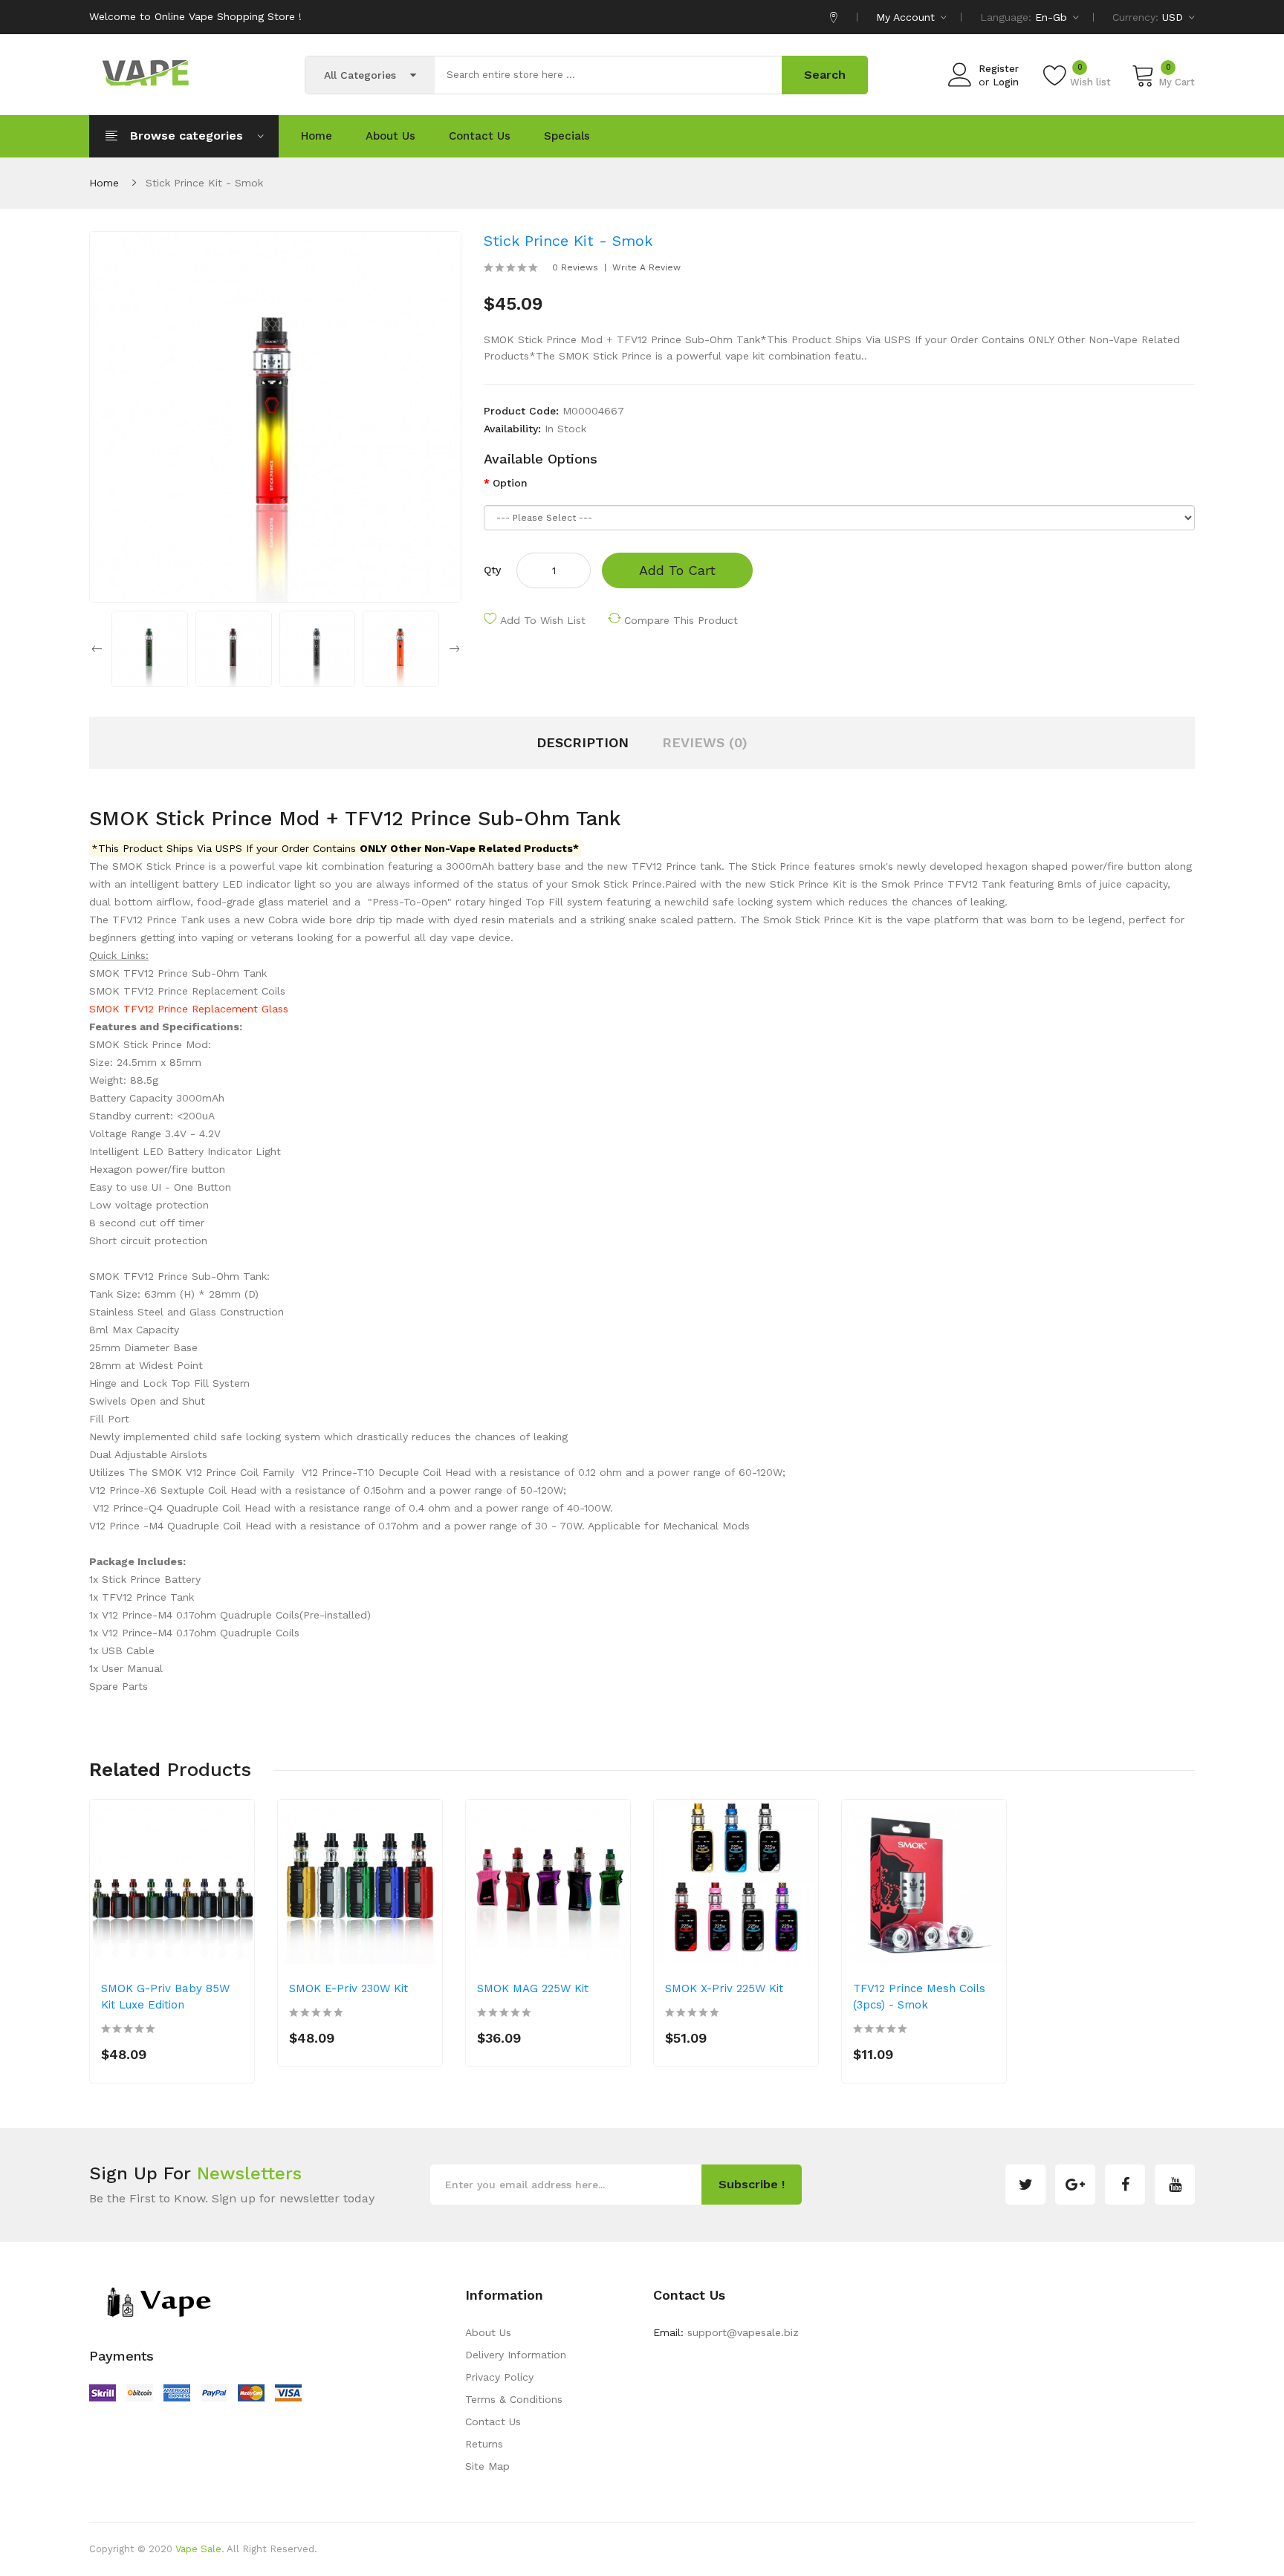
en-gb (1053, 17)
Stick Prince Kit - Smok (204, 183)
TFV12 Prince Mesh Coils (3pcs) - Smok (919, 1997)
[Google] (1075, 2185)
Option (510, 483)
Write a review (646, 267)
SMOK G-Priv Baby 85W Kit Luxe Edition (165, 1997)
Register (999, 69)
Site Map (487, 2466)
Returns (484, 2444)
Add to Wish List (543, 620)
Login (1006, 82)
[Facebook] (1125, 2185)
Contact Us (493, 2421)
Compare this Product (681, 620)
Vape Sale (198, 2549)
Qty (492, 570)
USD (1174, 17)
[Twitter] (1025, 2185)
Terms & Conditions (514, 2399)
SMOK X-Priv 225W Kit (724, 1988)
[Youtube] (1175, 2185)
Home (104, 183)
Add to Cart (677, 570)
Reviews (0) (705, 742)
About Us (488, 2332)
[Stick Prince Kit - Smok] (150, 648)
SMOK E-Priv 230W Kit (348, 1988)
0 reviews (575, 267)
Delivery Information (516, 2355)
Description (583, 742)
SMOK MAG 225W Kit (533, 1988)
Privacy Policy (499, 2377)
